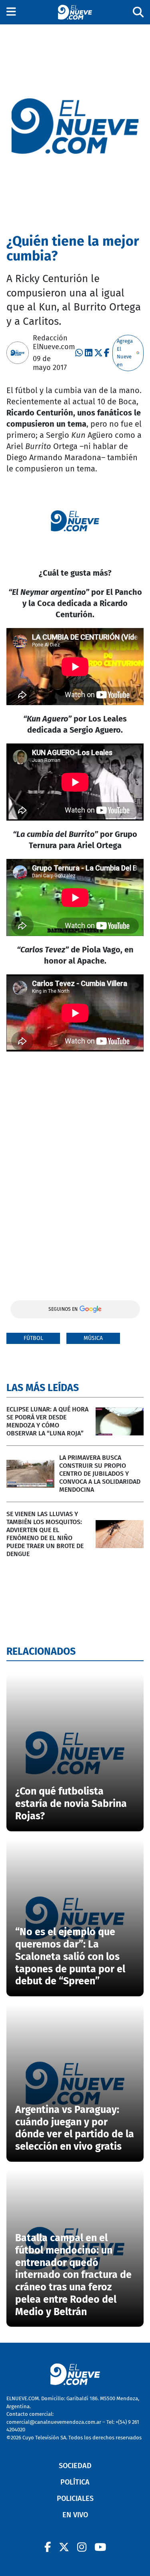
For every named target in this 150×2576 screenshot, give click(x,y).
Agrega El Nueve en (125, 353)
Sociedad (75, 2466)
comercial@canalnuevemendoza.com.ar (54, 2422)
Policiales (75, 2498)
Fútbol (33, 1338)
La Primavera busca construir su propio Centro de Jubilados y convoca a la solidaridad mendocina (100, 1474)
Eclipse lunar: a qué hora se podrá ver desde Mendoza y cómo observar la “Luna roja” (47, 1421)
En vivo (75, 2515)
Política (75, 2482)
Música (93, 1338)
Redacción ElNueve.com (54, 342)
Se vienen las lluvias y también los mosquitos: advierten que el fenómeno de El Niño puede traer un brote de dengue (45, 1534)
